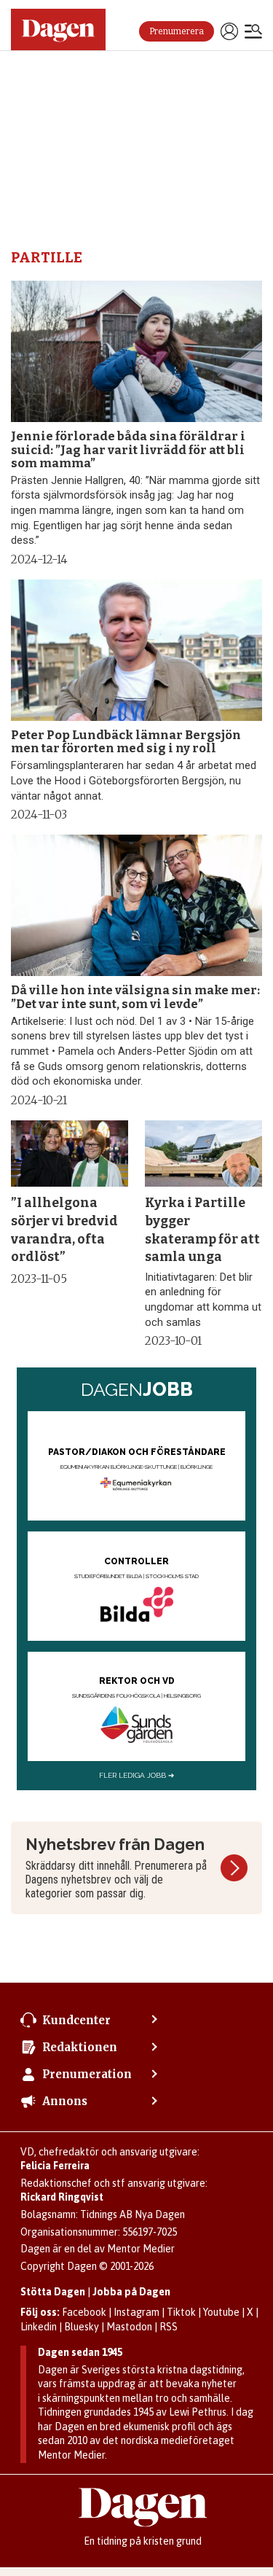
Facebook (84, 2312)
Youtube (221, 2312)
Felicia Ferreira (55, 2166)
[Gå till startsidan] (58, 30)
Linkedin (39, 2327)
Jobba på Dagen (131, 2292)
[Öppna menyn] (253, 33)
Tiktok (181, 2312)
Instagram (136, 2312)
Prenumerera (177, 31)
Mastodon (129, 2327)
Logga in (229, 31)
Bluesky (82, 2327)
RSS (169, 2327)
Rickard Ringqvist (62, 2197)
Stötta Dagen (53, 2292)
